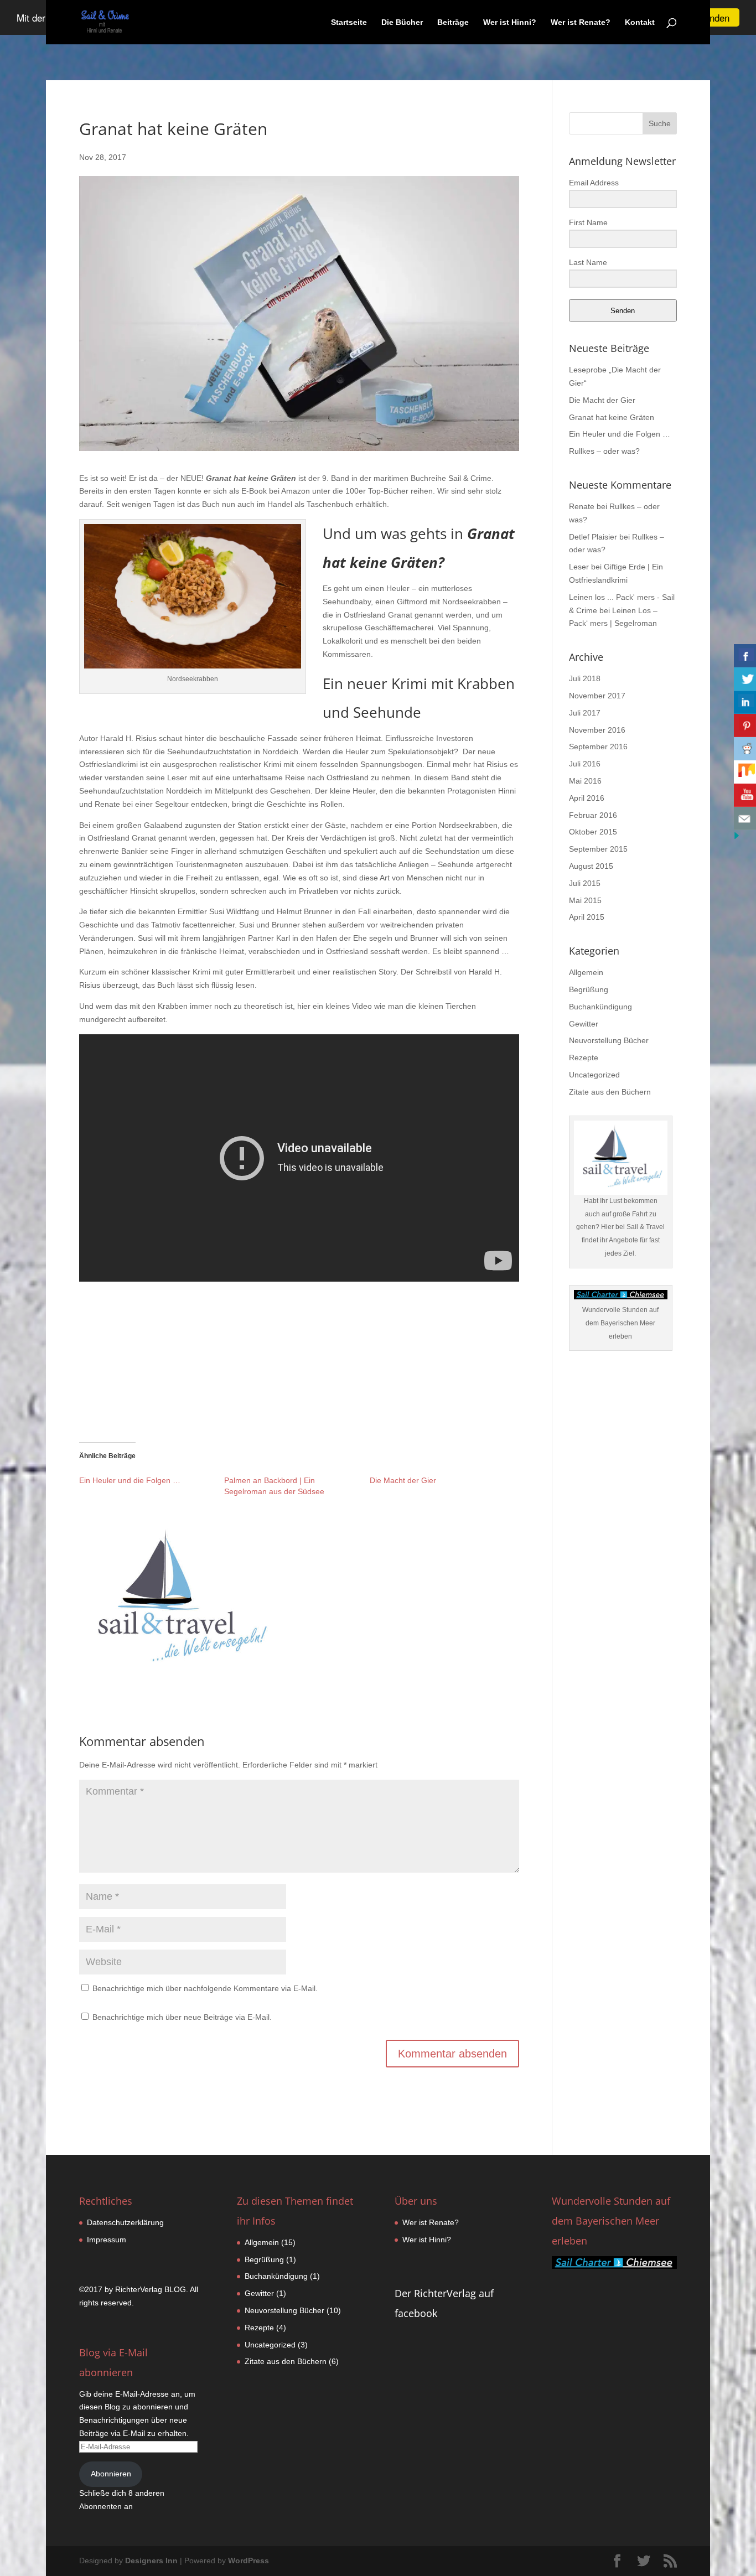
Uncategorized (594, 1075)
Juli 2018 (585, 678)
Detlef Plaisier (593, 537)
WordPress (248, 2561)
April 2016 (587, 798)
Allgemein (586, 972)
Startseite (349, 22)
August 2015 (591, 866)
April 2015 (587, 917)
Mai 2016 (585, 781)
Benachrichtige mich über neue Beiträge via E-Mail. (182, 2017)
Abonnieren (111, 2474)
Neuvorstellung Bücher (609, 1040)
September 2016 (598, 747)
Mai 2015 (585, 900)
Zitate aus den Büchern (610, 1092)
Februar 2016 (593, 815)
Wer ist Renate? (581, 22)
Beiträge (453, 22)
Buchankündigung (600, 1007)
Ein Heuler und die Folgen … (130, 1480)
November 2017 (597, 696)
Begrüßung (589, 989)
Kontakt (640, 22)
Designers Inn (151, 2561)
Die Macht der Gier (403, 1480)
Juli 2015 (585, 883)
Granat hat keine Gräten (612, 417)
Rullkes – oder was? (604, 451)
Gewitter (584, 1024)
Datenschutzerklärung (125, 2222)
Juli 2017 (585, 713)
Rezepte (584, 1058)
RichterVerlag (139, 2289)
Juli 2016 (585, 764)
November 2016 (597, 730)
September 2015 (598, 849)
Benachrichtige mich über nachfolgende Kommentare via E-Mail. (205, 1988)
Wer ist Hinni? (510, 22)
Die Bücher (402, 22)
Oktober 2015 (593, 832)
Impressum (107, 2240)
